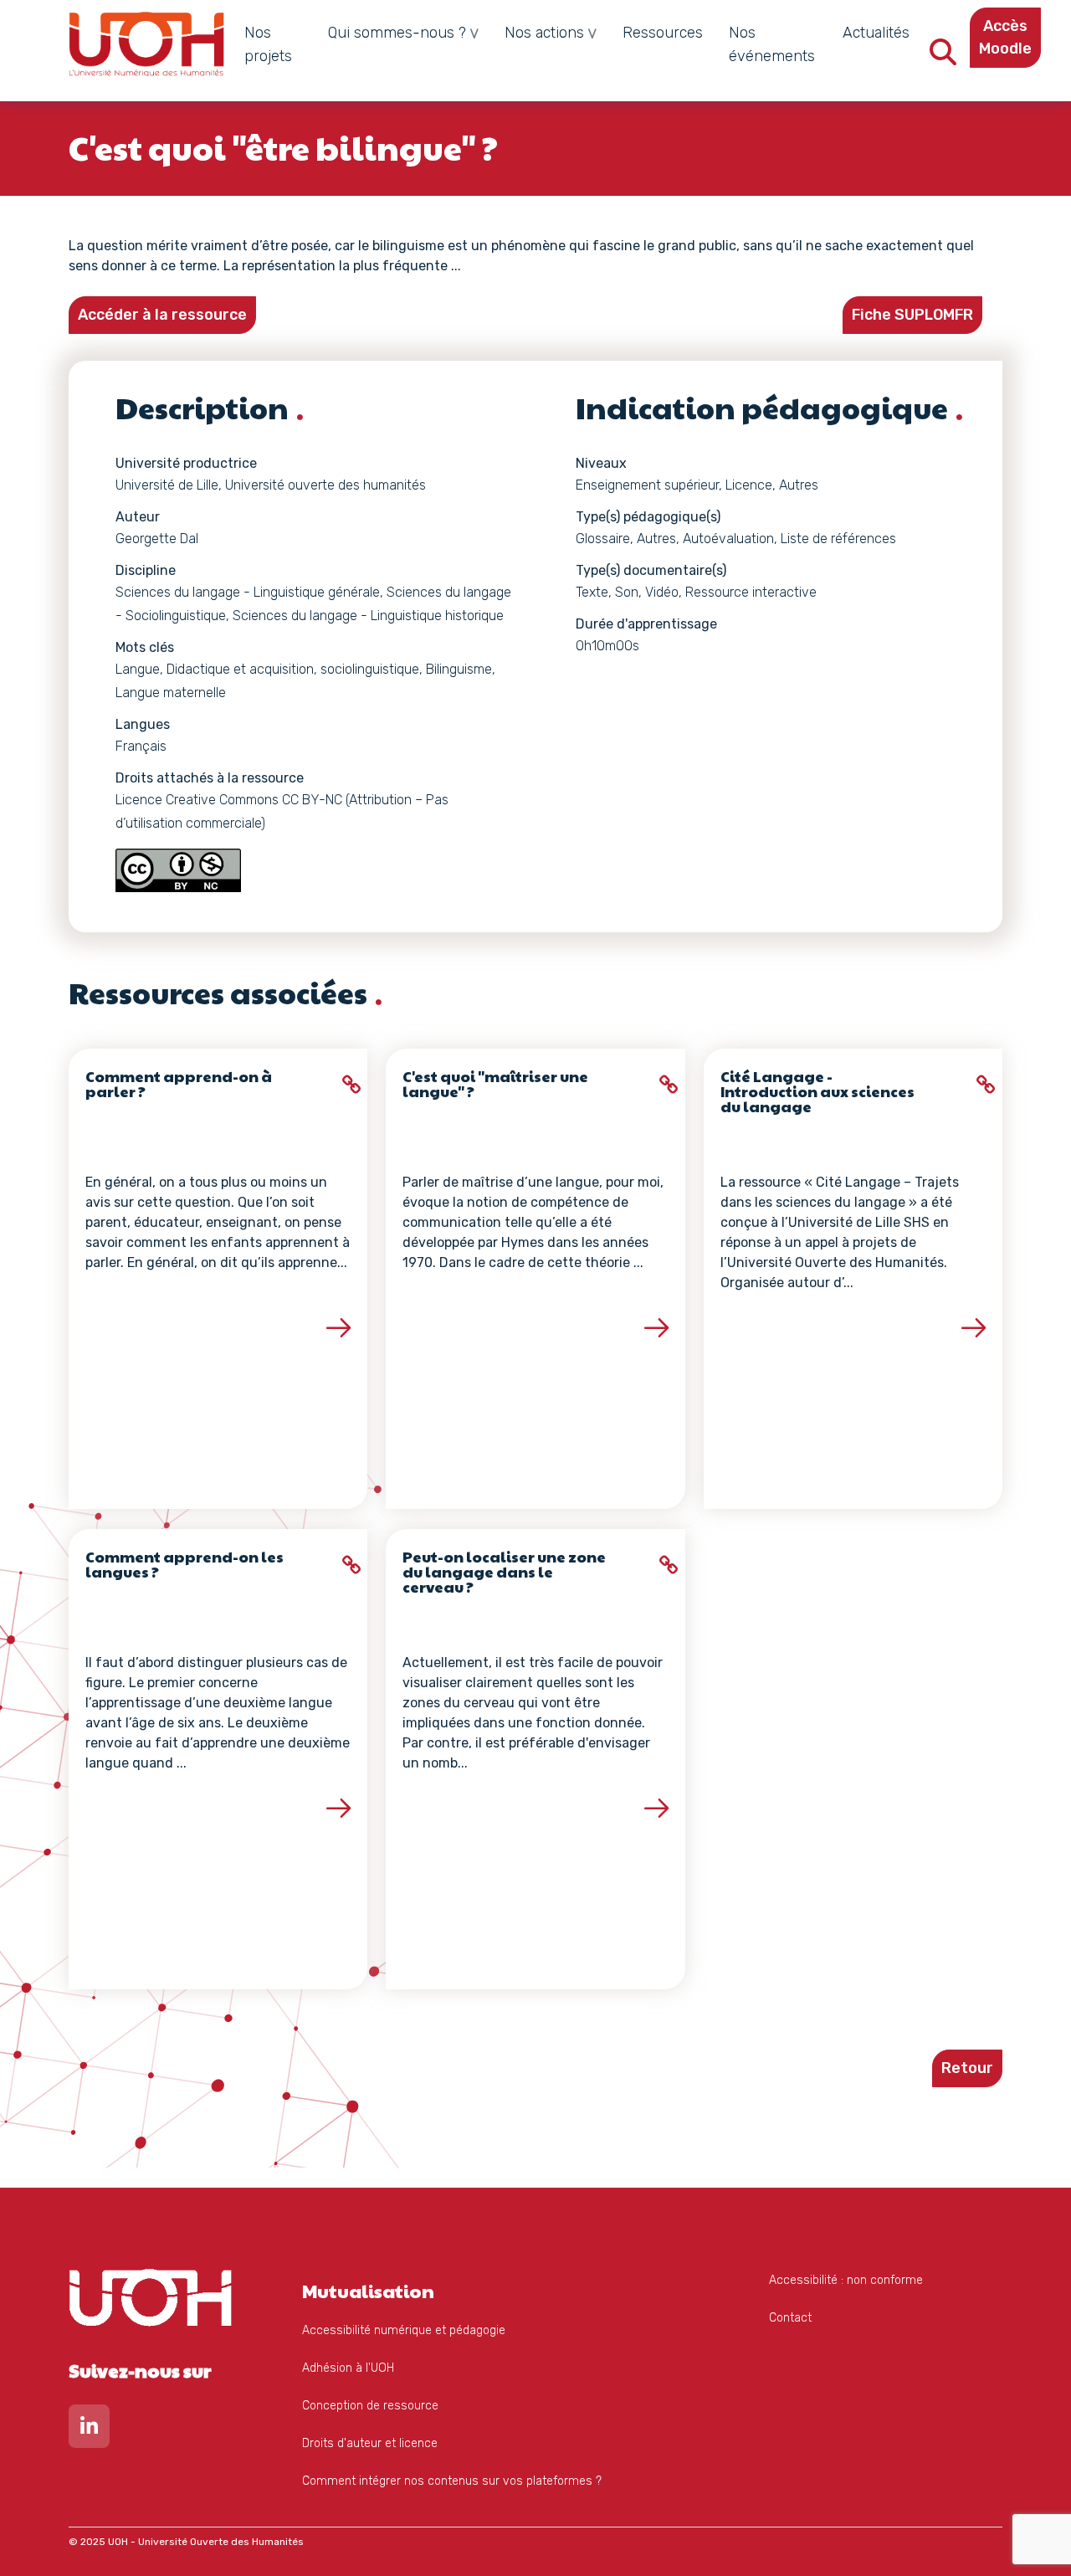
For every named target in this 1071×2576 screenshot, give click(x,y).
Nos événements (772, 44)
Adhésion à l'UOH (348, 2368)
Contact (790, 2318)
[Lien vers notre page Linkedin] (89, 2430)
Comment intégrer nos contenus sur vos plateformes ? (452, 2481)
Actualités (876, 33)
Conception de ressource (370, 2406)
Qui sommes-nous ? (397, 33)
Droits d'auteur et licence (370, 2443)
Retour (967, 2068)
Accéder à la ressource (162, 315)
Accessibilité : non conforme (846, 2280)
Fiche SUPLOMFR (912, 315)
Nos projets (268, 44)
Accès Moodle (1005, 37)
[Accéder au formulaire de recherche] (943, 57)
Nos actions (544, 33)
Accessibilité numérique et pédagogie (404, 2330)
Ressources (663, 33)
